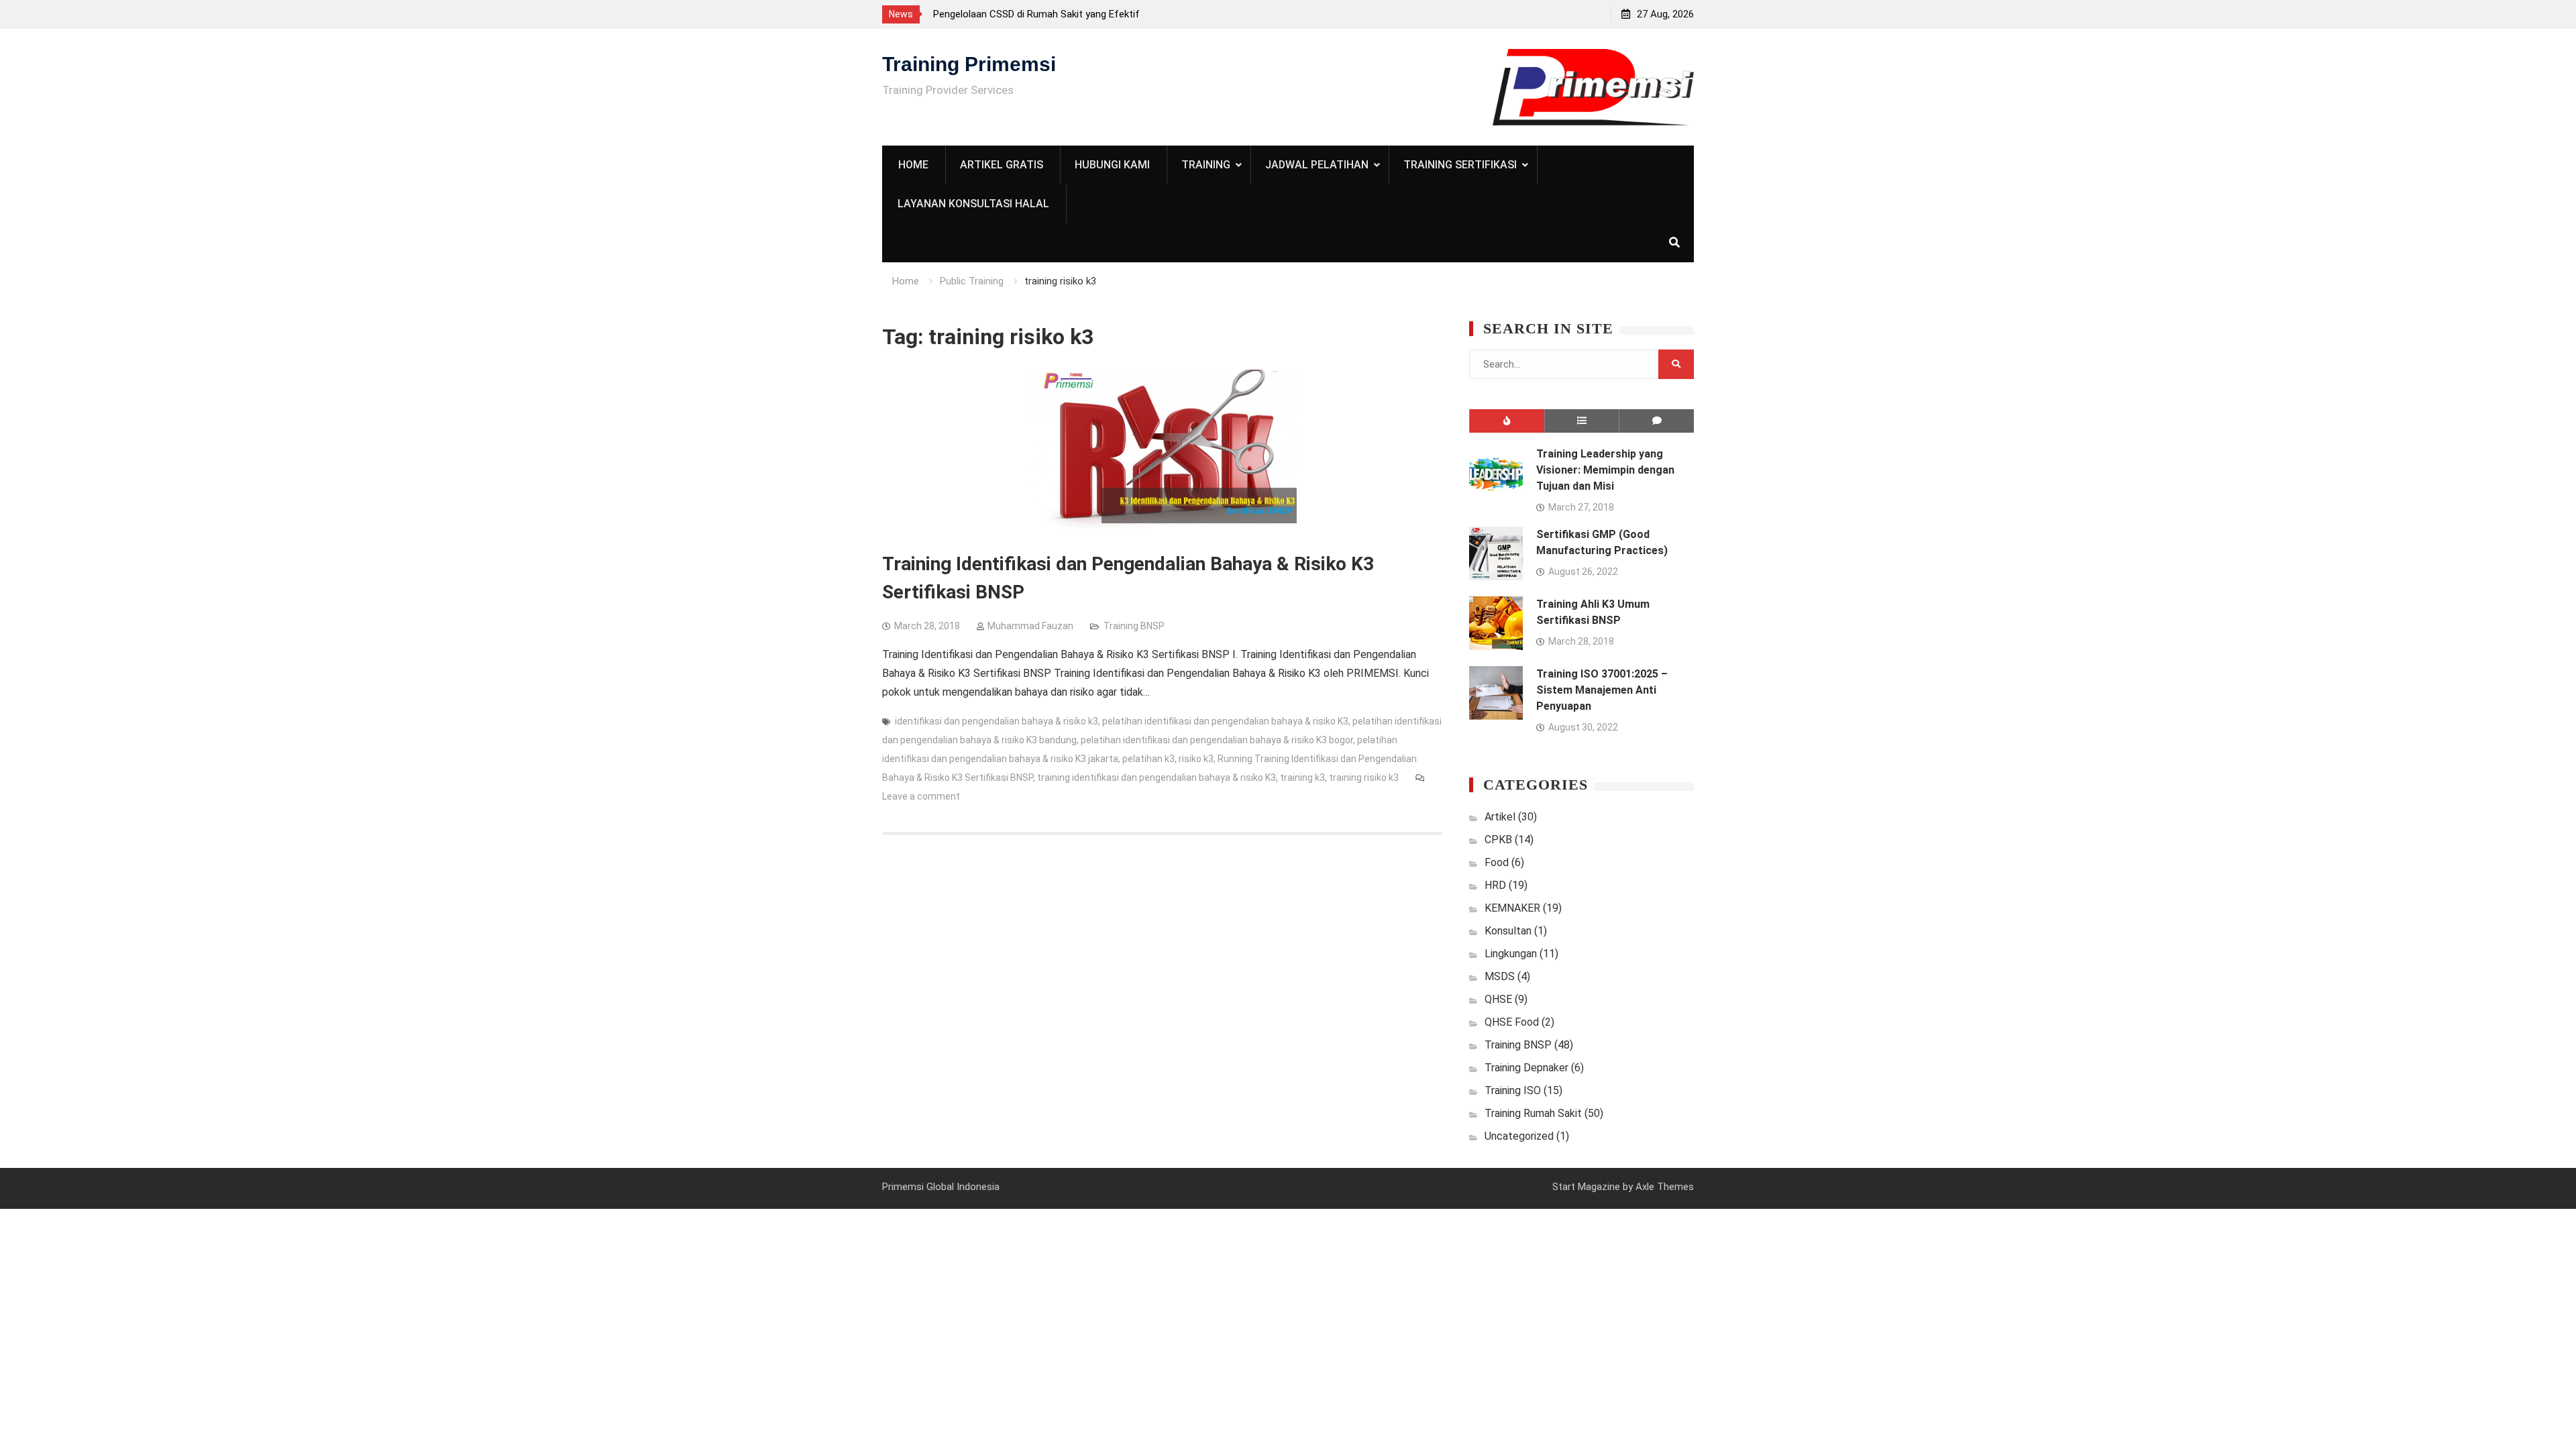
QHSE (1498, 999)
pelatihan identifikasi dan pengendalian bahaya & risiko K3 (1225, 721)
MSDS (1500, 976)
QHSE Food (1512, 1022)
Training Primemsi (969, 64)
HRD (1495, 885)
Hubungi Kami (1112, 165)
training (1206, 165)
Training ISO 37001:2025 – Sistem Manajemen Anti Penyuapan (1602, 690)
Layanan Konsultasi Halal (973, 204)
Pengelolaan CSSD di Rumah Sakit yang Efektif (1036, 14)
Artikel (1500, 817)
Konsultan (1508, 931)
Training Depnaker (1526, 1068)
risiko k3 (1196, 759)
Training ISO (1513, 1090)
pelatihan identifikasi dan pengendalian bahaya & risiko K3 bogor (1217, 740)
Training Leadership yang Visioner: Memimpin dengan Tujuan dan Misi (1605, 470)
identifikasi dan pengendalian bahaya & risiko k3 (997, 721)
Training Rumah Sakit (1533, 1113)
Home (913, 165)
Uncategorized (1519, 1136)
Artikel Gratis (1002, 165)
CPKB (1498, 840)
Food (1497, 862)
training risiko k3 (1364, 777)
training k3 (1302, 777)
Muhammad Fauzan (1030, 626)
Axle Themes (1665, 1187)
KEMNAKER (1512, 908)
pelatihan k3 (1148, 759)
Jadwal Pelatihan (1317, 165)
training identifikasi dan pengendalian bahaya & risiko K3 (1157, 777)
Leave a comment (921, 796)
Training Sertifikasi (1460, 165)
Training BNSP (1134, 626)
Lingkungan (1511, 954)
